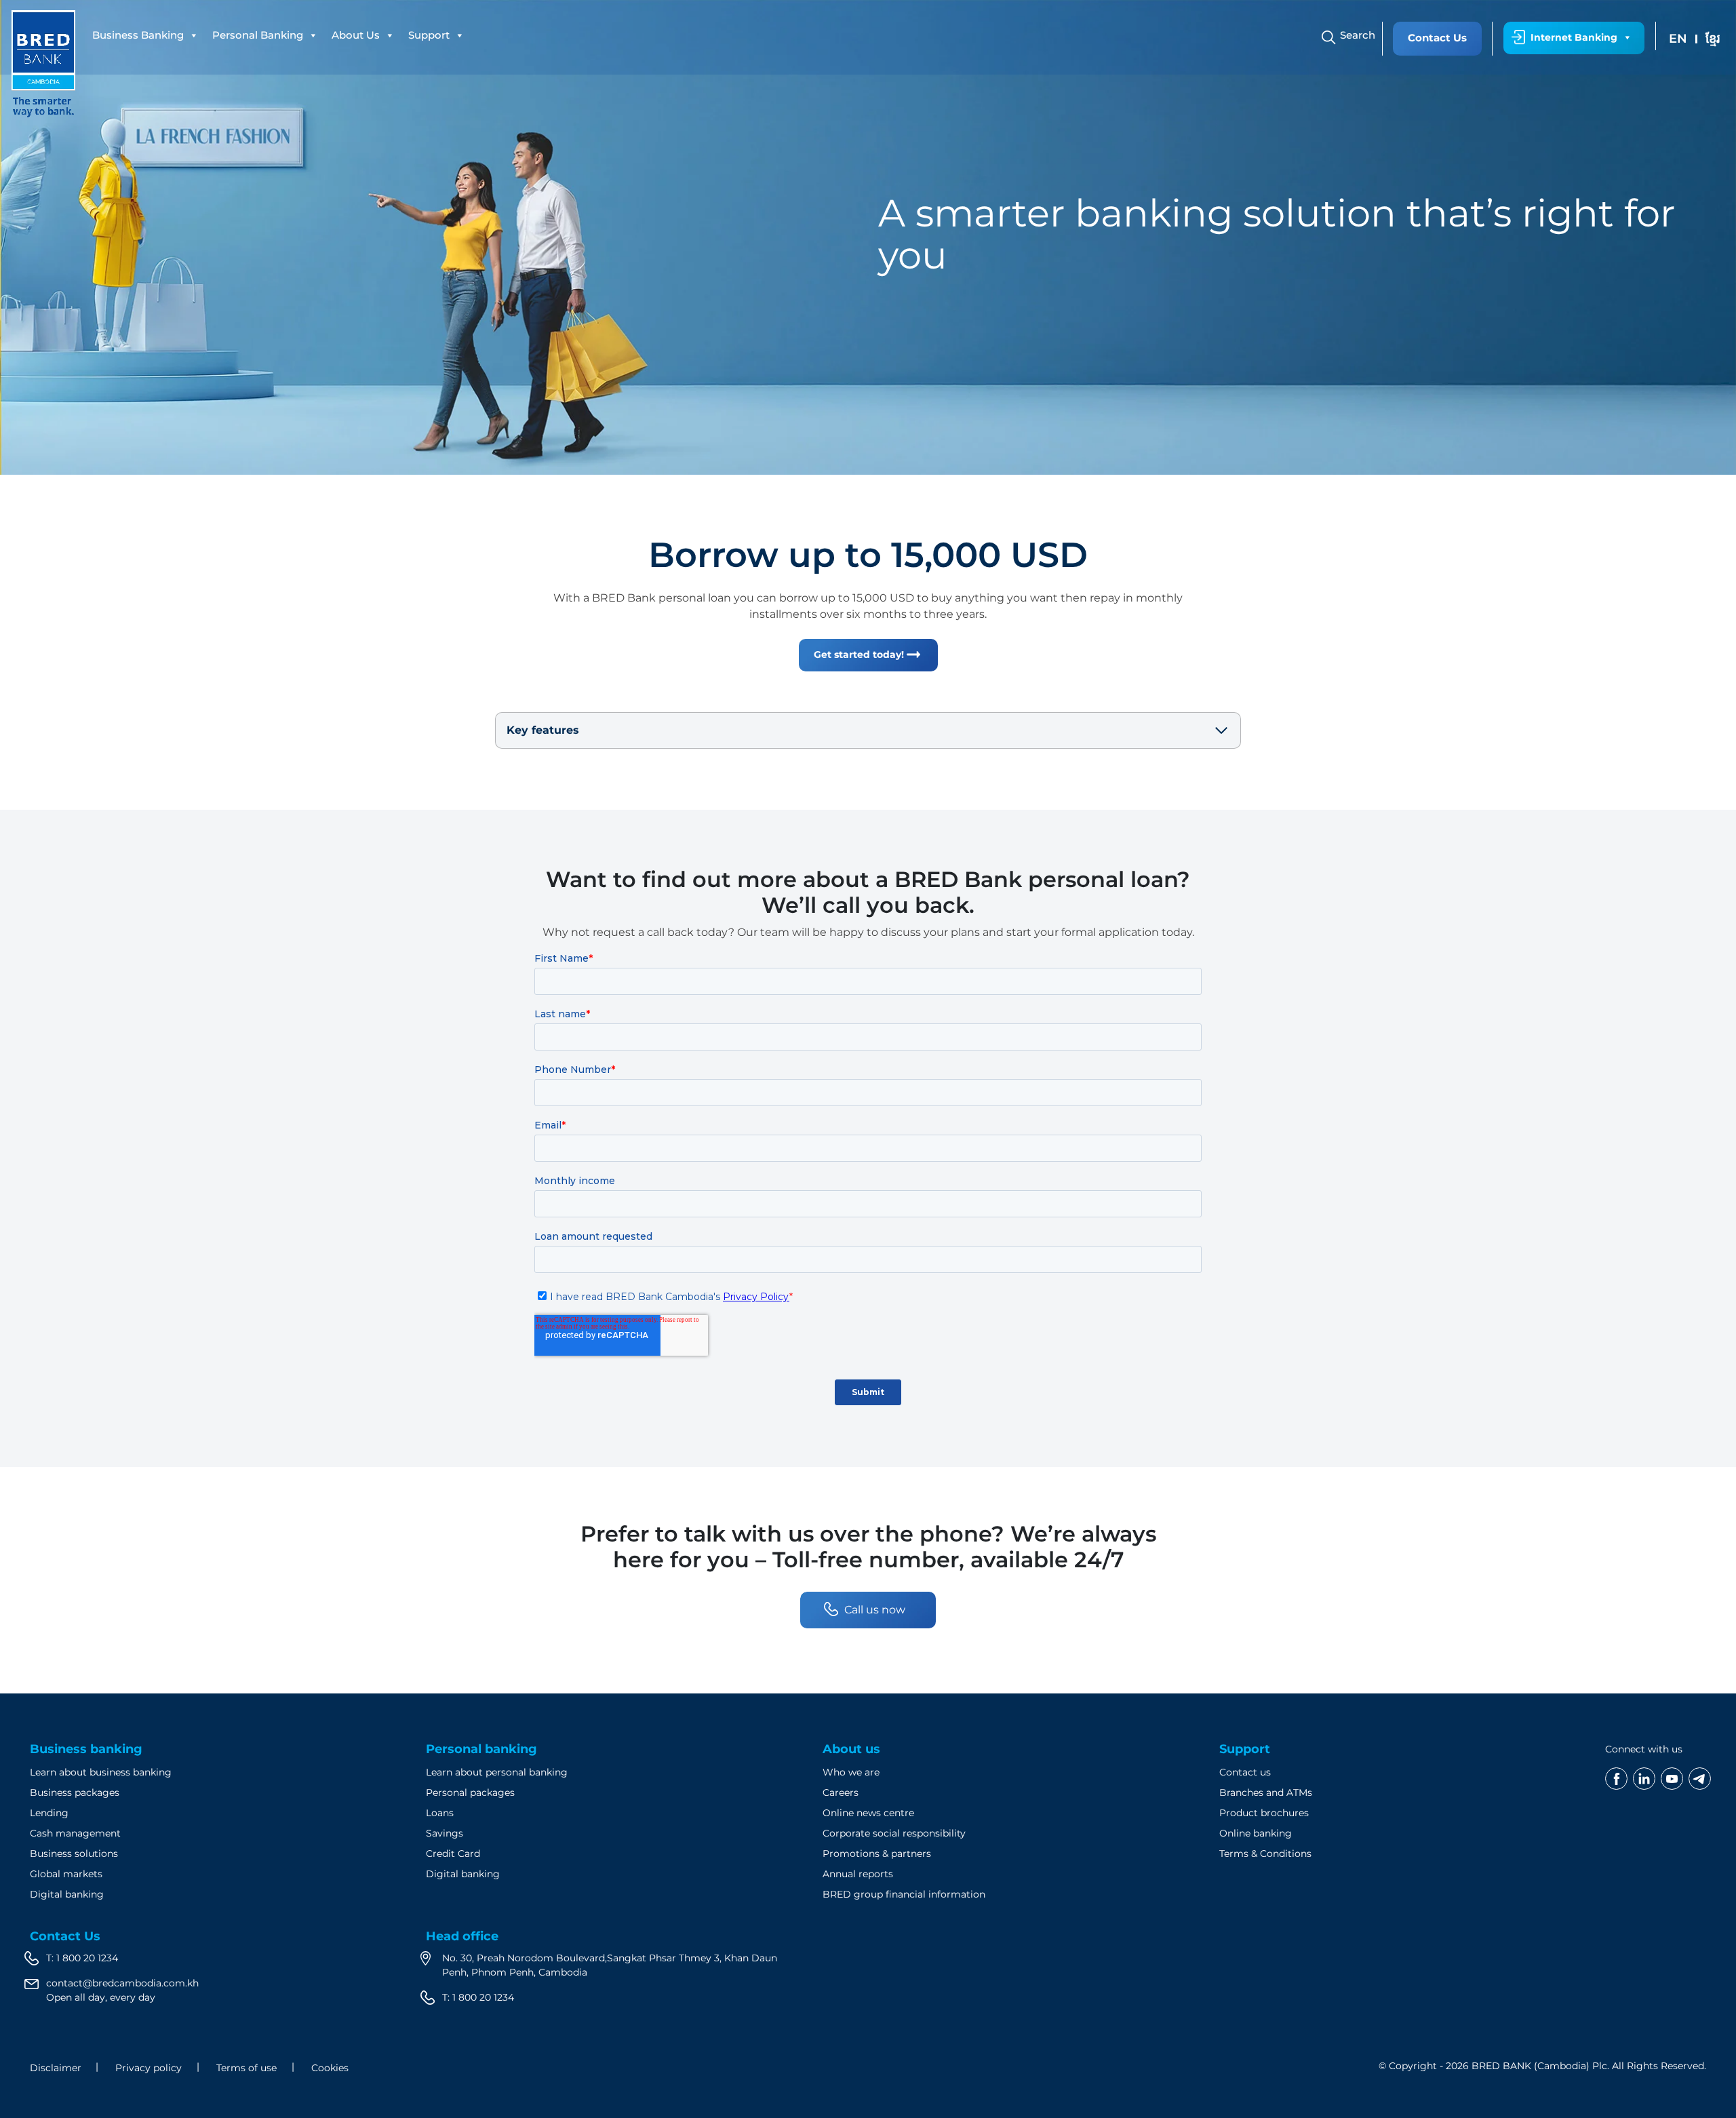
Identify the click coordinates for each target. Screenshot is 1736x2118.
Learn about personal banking (497, 1772)
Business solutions (74, 1854)
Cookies (330, 2068)
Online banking (1256, 1833)
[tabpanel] (868, 237)
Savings (445, 1833)
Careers (841, 1792)
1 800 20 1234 (87, 1958)
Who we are (851, 1772)
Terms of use (246, 2068)
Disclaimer (56, 2068)
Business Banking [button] (138, 35)
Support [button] (429, 35)
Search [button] (1358, 35)
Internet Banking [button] (1574, 37)
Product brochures (1264, 1813)
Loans (440, 1813)
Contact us (1245, 1772)
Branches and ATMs (1266, 1792)
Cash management (75, 1833)
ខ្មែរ (1713, 39)
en (1678, 39)
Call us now (875, 1610)
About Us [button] (356, 35)
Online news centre (868, 1813)
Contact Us (1437, 38)
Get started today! (859, 654)
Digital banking (67, 1894)
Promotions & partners (877, 1854)
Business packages (75, 1792)
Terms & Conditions (1265, 1854)
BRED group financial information (904, 1894)
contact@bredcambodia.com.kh (122, 1983)
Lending (49, 1813)
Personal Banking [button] (258, 35)
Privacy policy (149, 2068)
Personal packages (470, 1792)
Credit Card (453, 1854)
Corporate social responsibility (894, 1833)
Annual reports (858, 1874)
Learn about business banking (101, 1772)
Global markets (66, 1874)
